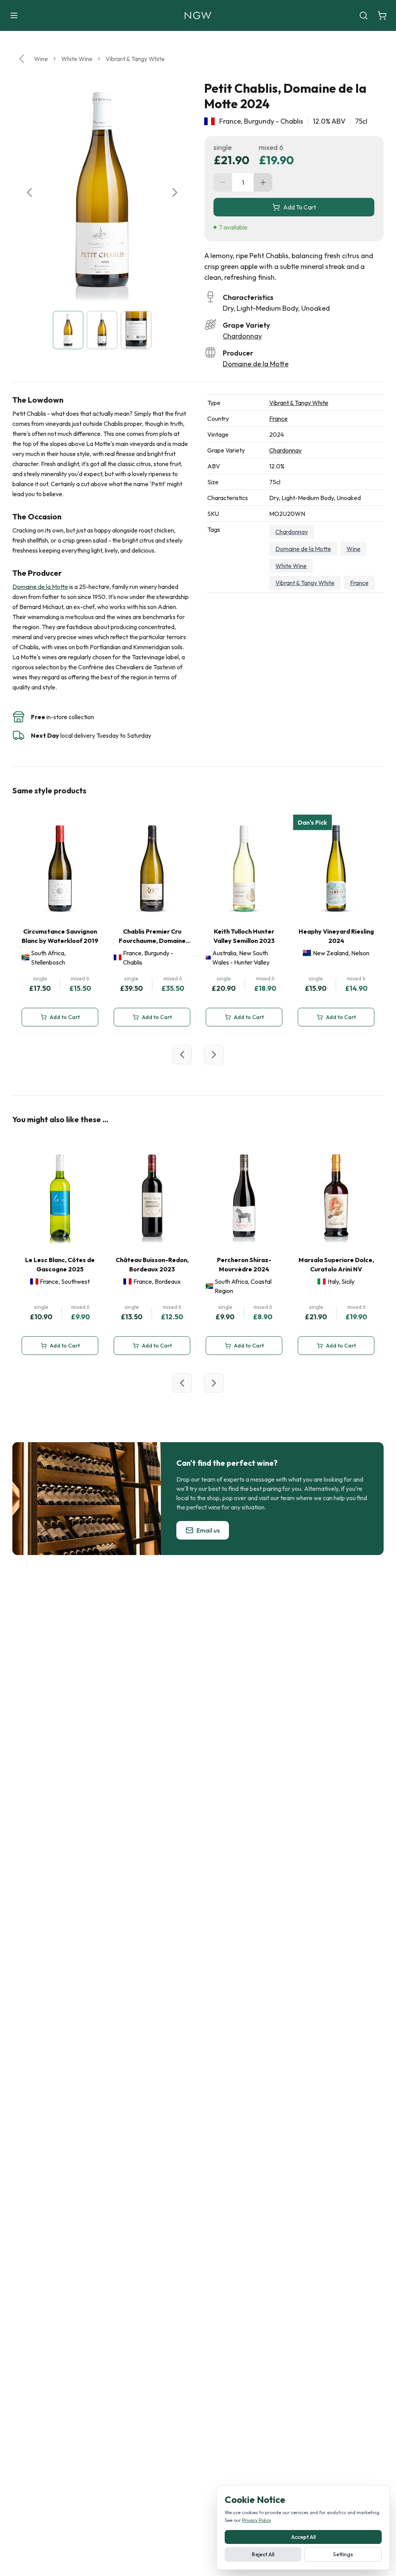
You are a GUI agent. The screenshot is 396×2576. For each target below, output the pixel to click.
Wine (41, 59)
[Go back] (22, 59)
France (278, 419)
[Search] (364, 15)
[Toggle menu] (14, 15)
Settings (343, 2554)
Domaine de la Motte (256, 364)
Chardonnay (242, 336)
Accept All (303, 2537)
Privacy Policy (256, 2520)
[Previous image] (29, 192)
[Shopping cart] (382, 15)
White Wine (77, 59)
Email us (208, 1530)
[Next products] (214, 1055)
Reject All (263, 2554)
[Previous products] (182, 1055)
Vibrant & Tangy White (135, 59)
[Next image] (175, 192)
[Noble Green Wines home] (198, 15)
